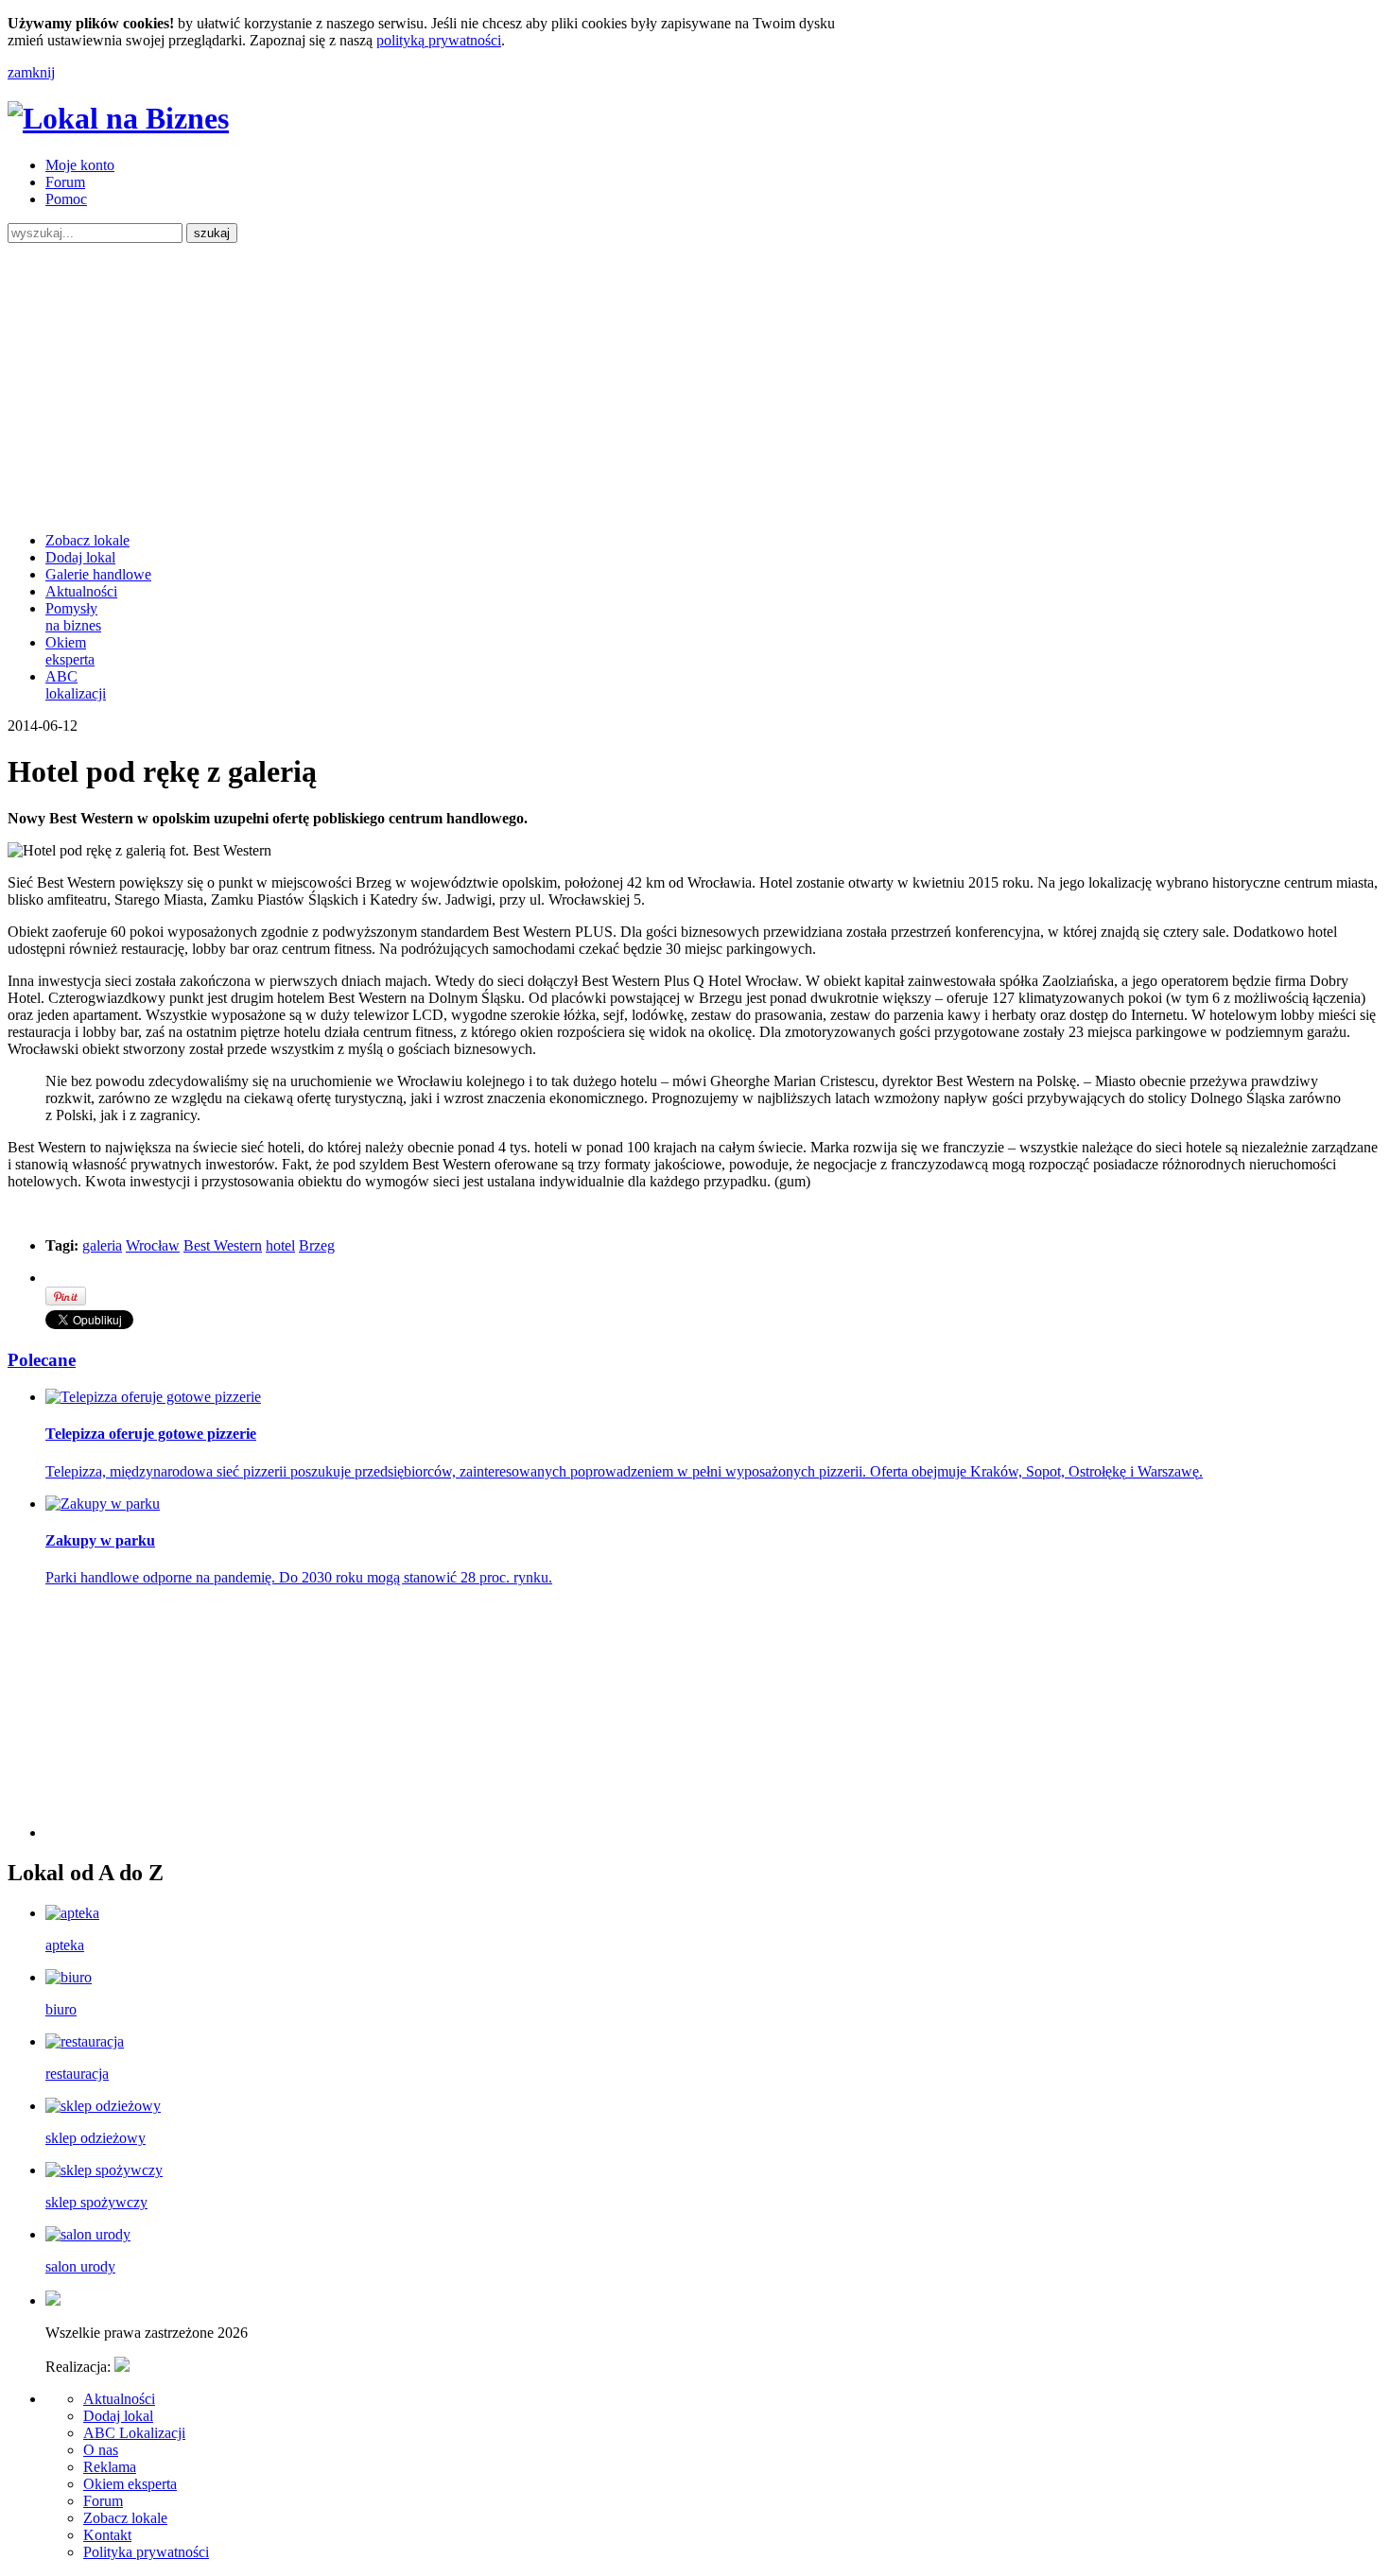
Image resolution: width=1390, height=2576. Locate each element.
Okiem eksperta (70, 651)
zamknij (31, 72)
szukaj (212, 233)
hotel (280, 1245)
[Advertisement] (695, 385)
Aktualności (81, 591)
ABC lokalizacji (76, 685)
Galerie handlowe (98, 574)
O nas (101, 2450)
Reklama (110, 2467)
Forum (65, 182)
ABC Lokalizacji (134, 2433)
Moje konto (80, 165)
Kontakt (107, 2535)
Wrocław (153, 1245)
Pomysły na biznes (73, 617)
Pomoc (66, 199)
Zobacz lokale (87, 540)
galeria (102, 1245)
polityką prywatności (439, 40)
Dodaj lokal (80, 557)
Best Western (223, 1245)
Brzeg (317, 1245)
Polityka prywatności (146, 2552)
